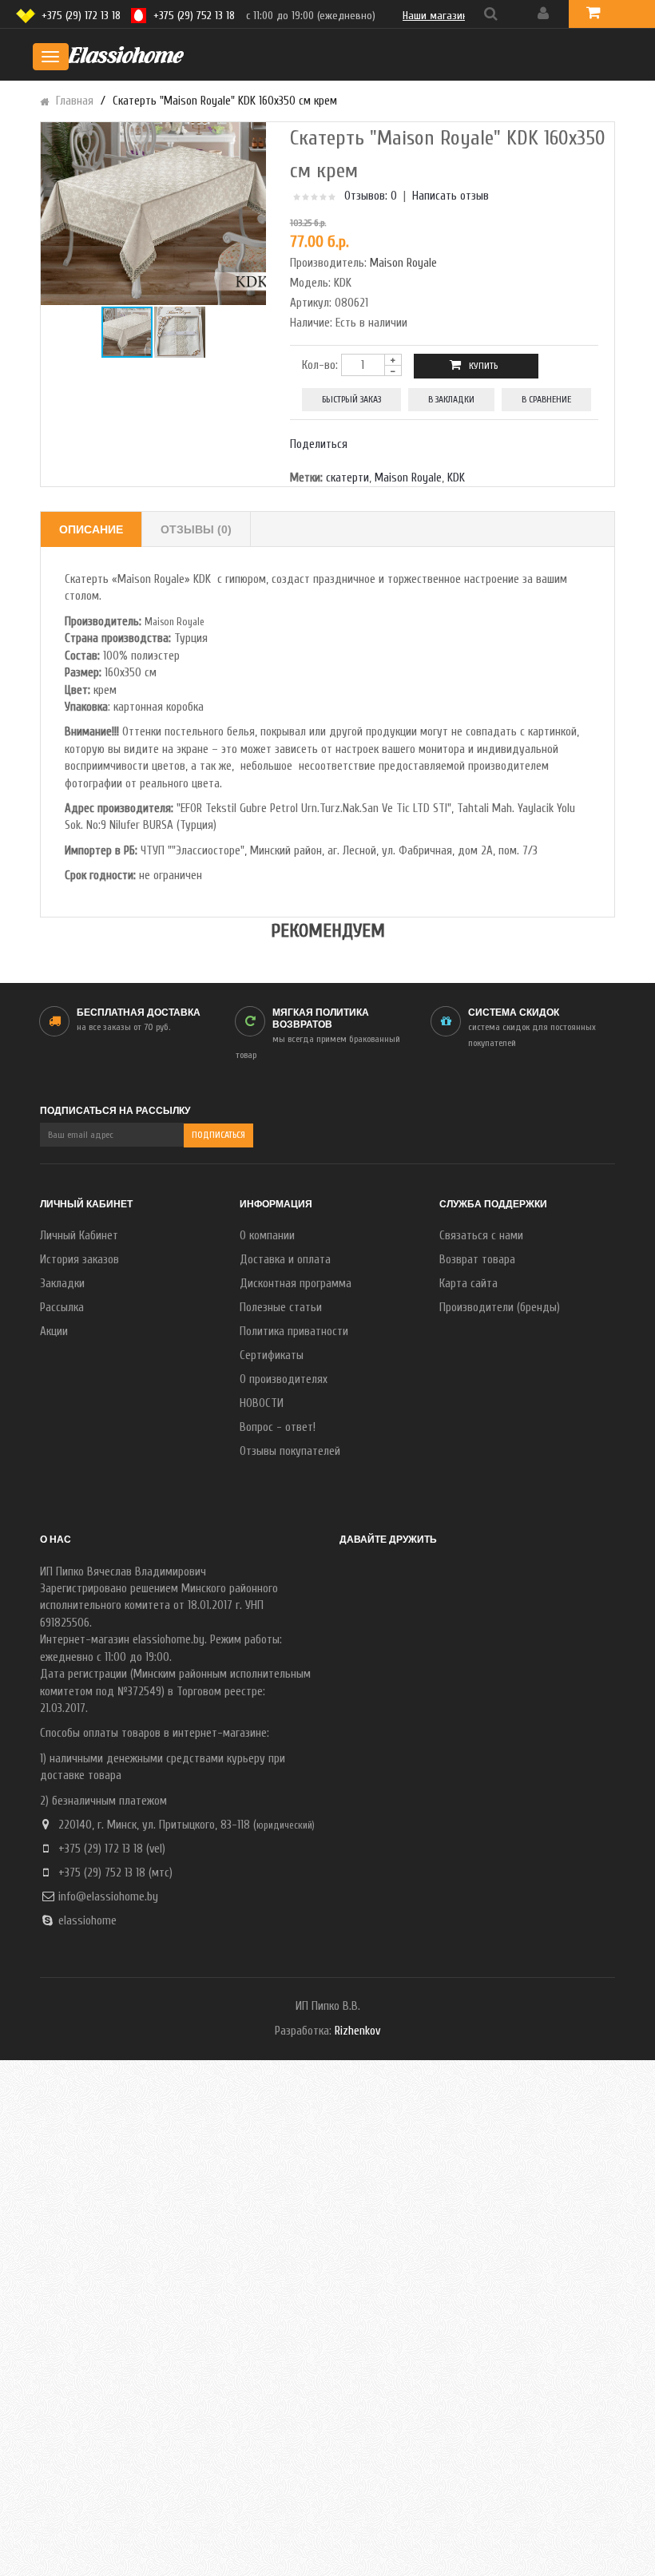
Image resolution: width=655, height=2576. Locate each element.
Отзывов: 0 (371, 196)
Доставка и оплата (285, 1260)
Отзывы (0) (196, 529)
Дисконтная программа (296, 1284)
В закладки (451, 399)
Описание (91, 529)
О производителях (284, 1379)
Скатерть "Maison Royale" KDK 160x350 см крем (225, 101)
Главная (75, 101)
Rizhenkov (357, 2031)
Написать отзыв (451, 196)
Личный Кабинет (79, 1236)
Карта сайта (468, 1284)
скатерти (347, 478)
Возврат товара (477, 1260)
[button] (252, 214)
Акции (54, 1332)
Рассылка (62, 1308)
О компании (267, 1236)
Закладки (62, 1284)
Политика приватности (294, 1332)
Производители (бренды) (500, 1308)
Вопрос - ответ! (278, 1427)
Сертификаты (272, 1355)
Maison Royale (403, 263)
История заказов (79, 1260)
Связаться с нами (481, 1236)
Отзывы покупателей (290, 1451)
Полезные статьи (281, 1308)
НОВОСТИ (262, 1403)
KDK (456, 478)
